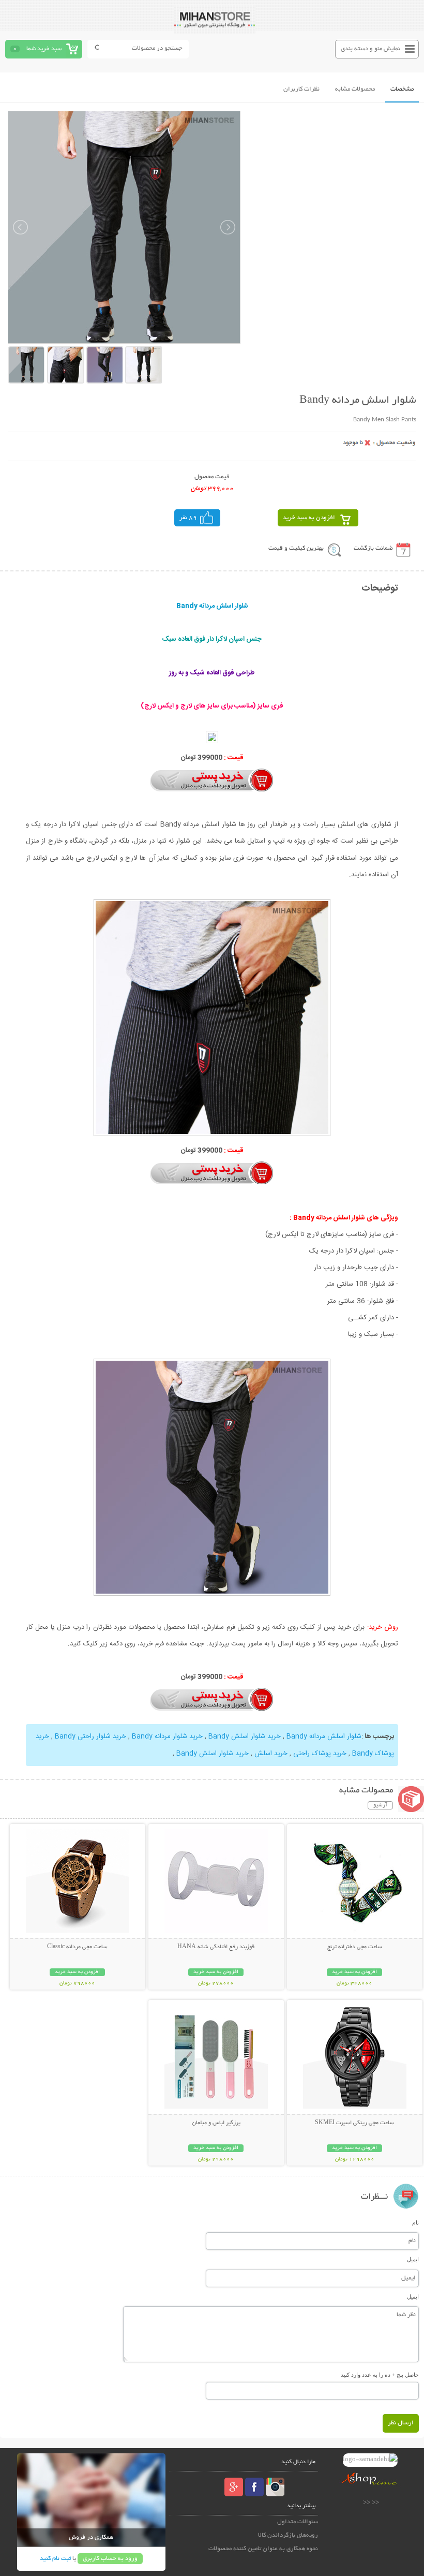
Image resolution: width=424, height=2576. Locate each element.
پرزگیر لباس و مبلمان (216, 2123)
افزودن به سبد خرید (309, 518)
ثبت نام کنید (55, 2559)
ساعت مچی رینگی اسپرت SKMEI (354, 2123)
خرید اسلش (271, 1754)
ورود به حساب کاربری (110, 2559)
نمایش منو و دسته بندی (370, 49)
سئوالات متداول (298, 2522)
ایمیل (413, 2259)
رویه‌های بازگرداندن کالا (288, 2535)
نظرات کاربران (301, 89)
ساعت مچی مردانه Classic (77, 1947)
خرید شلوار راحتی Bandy (90, 1736)
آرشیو (380, 1805)
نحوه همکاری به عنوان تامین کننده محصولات (263, 2549)
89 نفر (188, 518)
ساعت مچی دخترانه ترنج (355, 1947)
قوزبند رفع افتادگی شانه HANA (216, 1947)
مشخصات (402, 89)
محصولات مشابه (355, 89)
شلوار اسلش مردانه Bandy (324, 1736)
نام (415, 2222)
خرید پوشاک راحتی (320, 1754)
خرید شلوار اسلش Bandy (245, 1736)
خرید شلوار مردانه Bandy (167, 1736)
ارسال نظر (401, 2423)
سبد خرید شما (44, 49)
